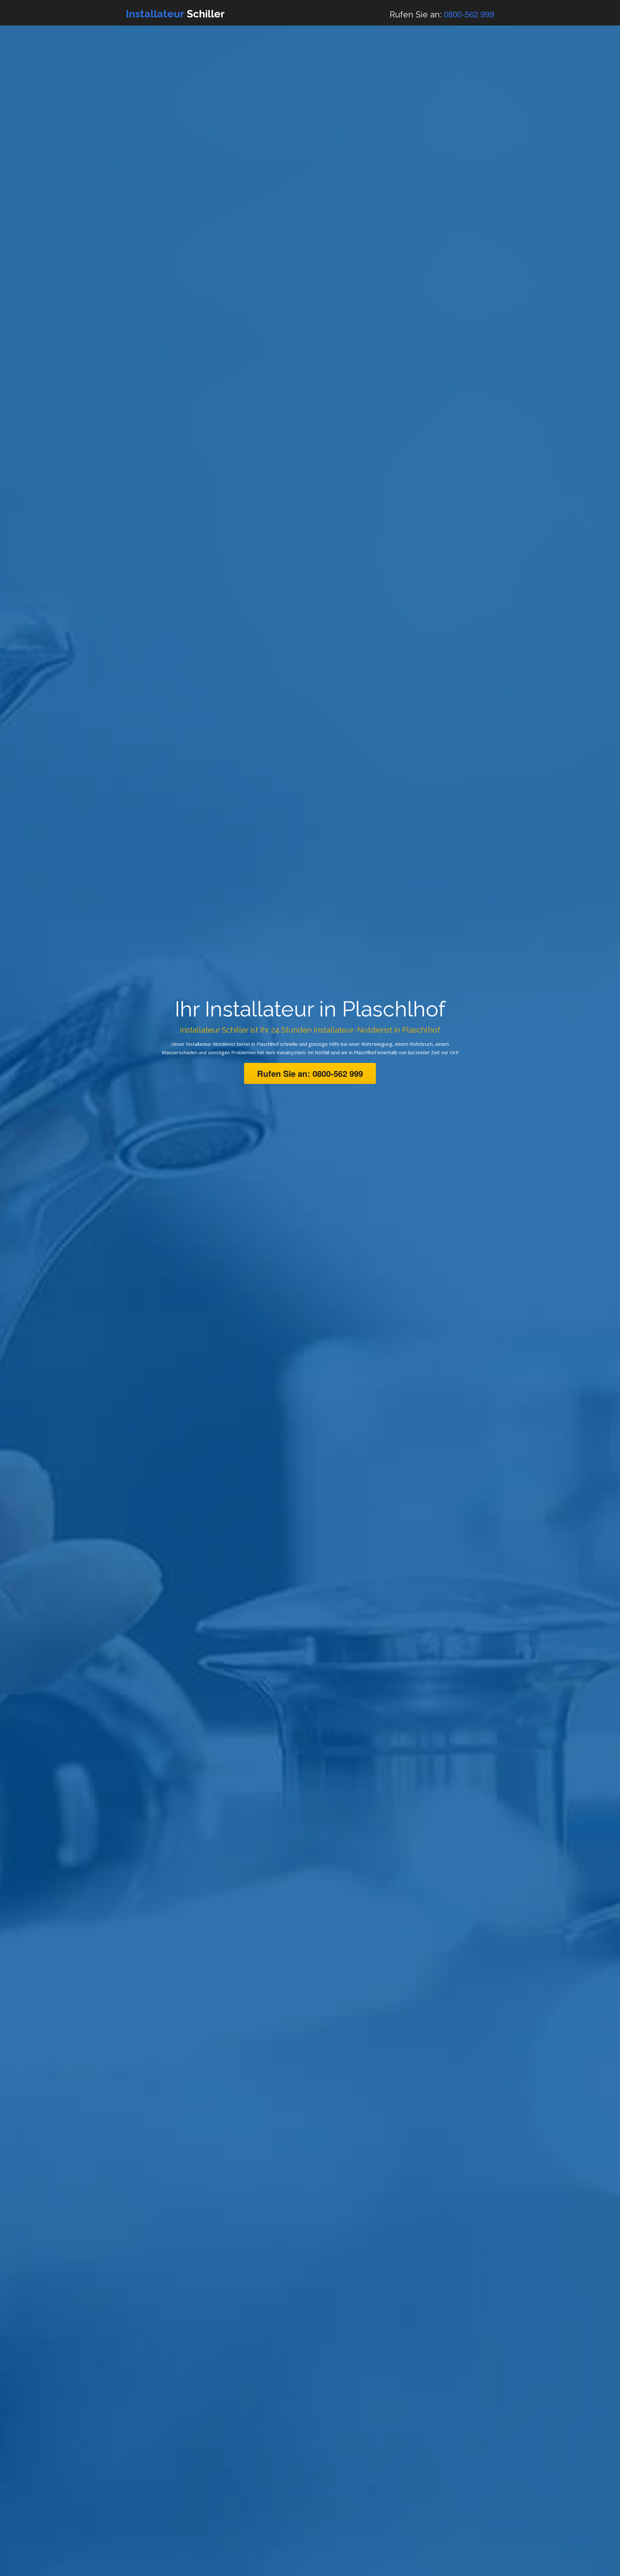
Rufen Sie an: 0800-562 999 (310, 1073)
